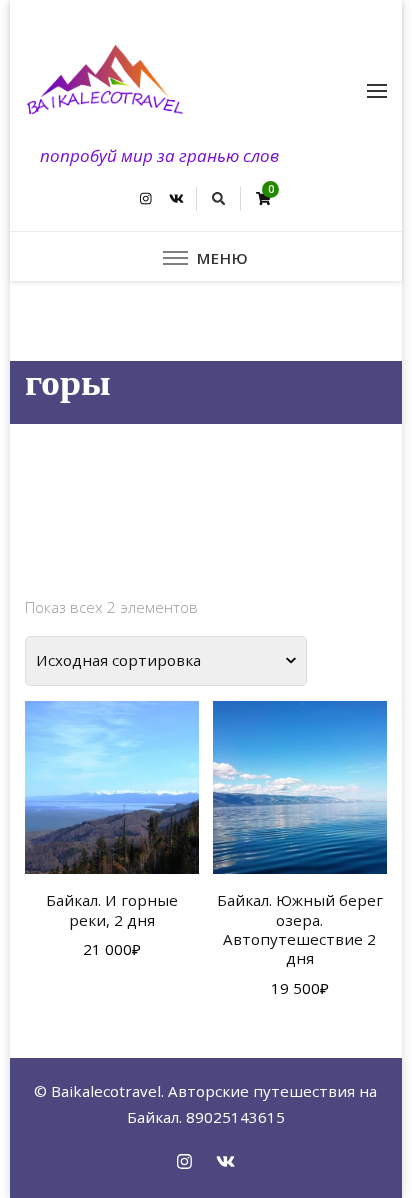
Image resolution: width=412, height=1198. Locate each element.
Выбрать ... (112, 797)
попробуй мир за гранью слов (159, 155)
